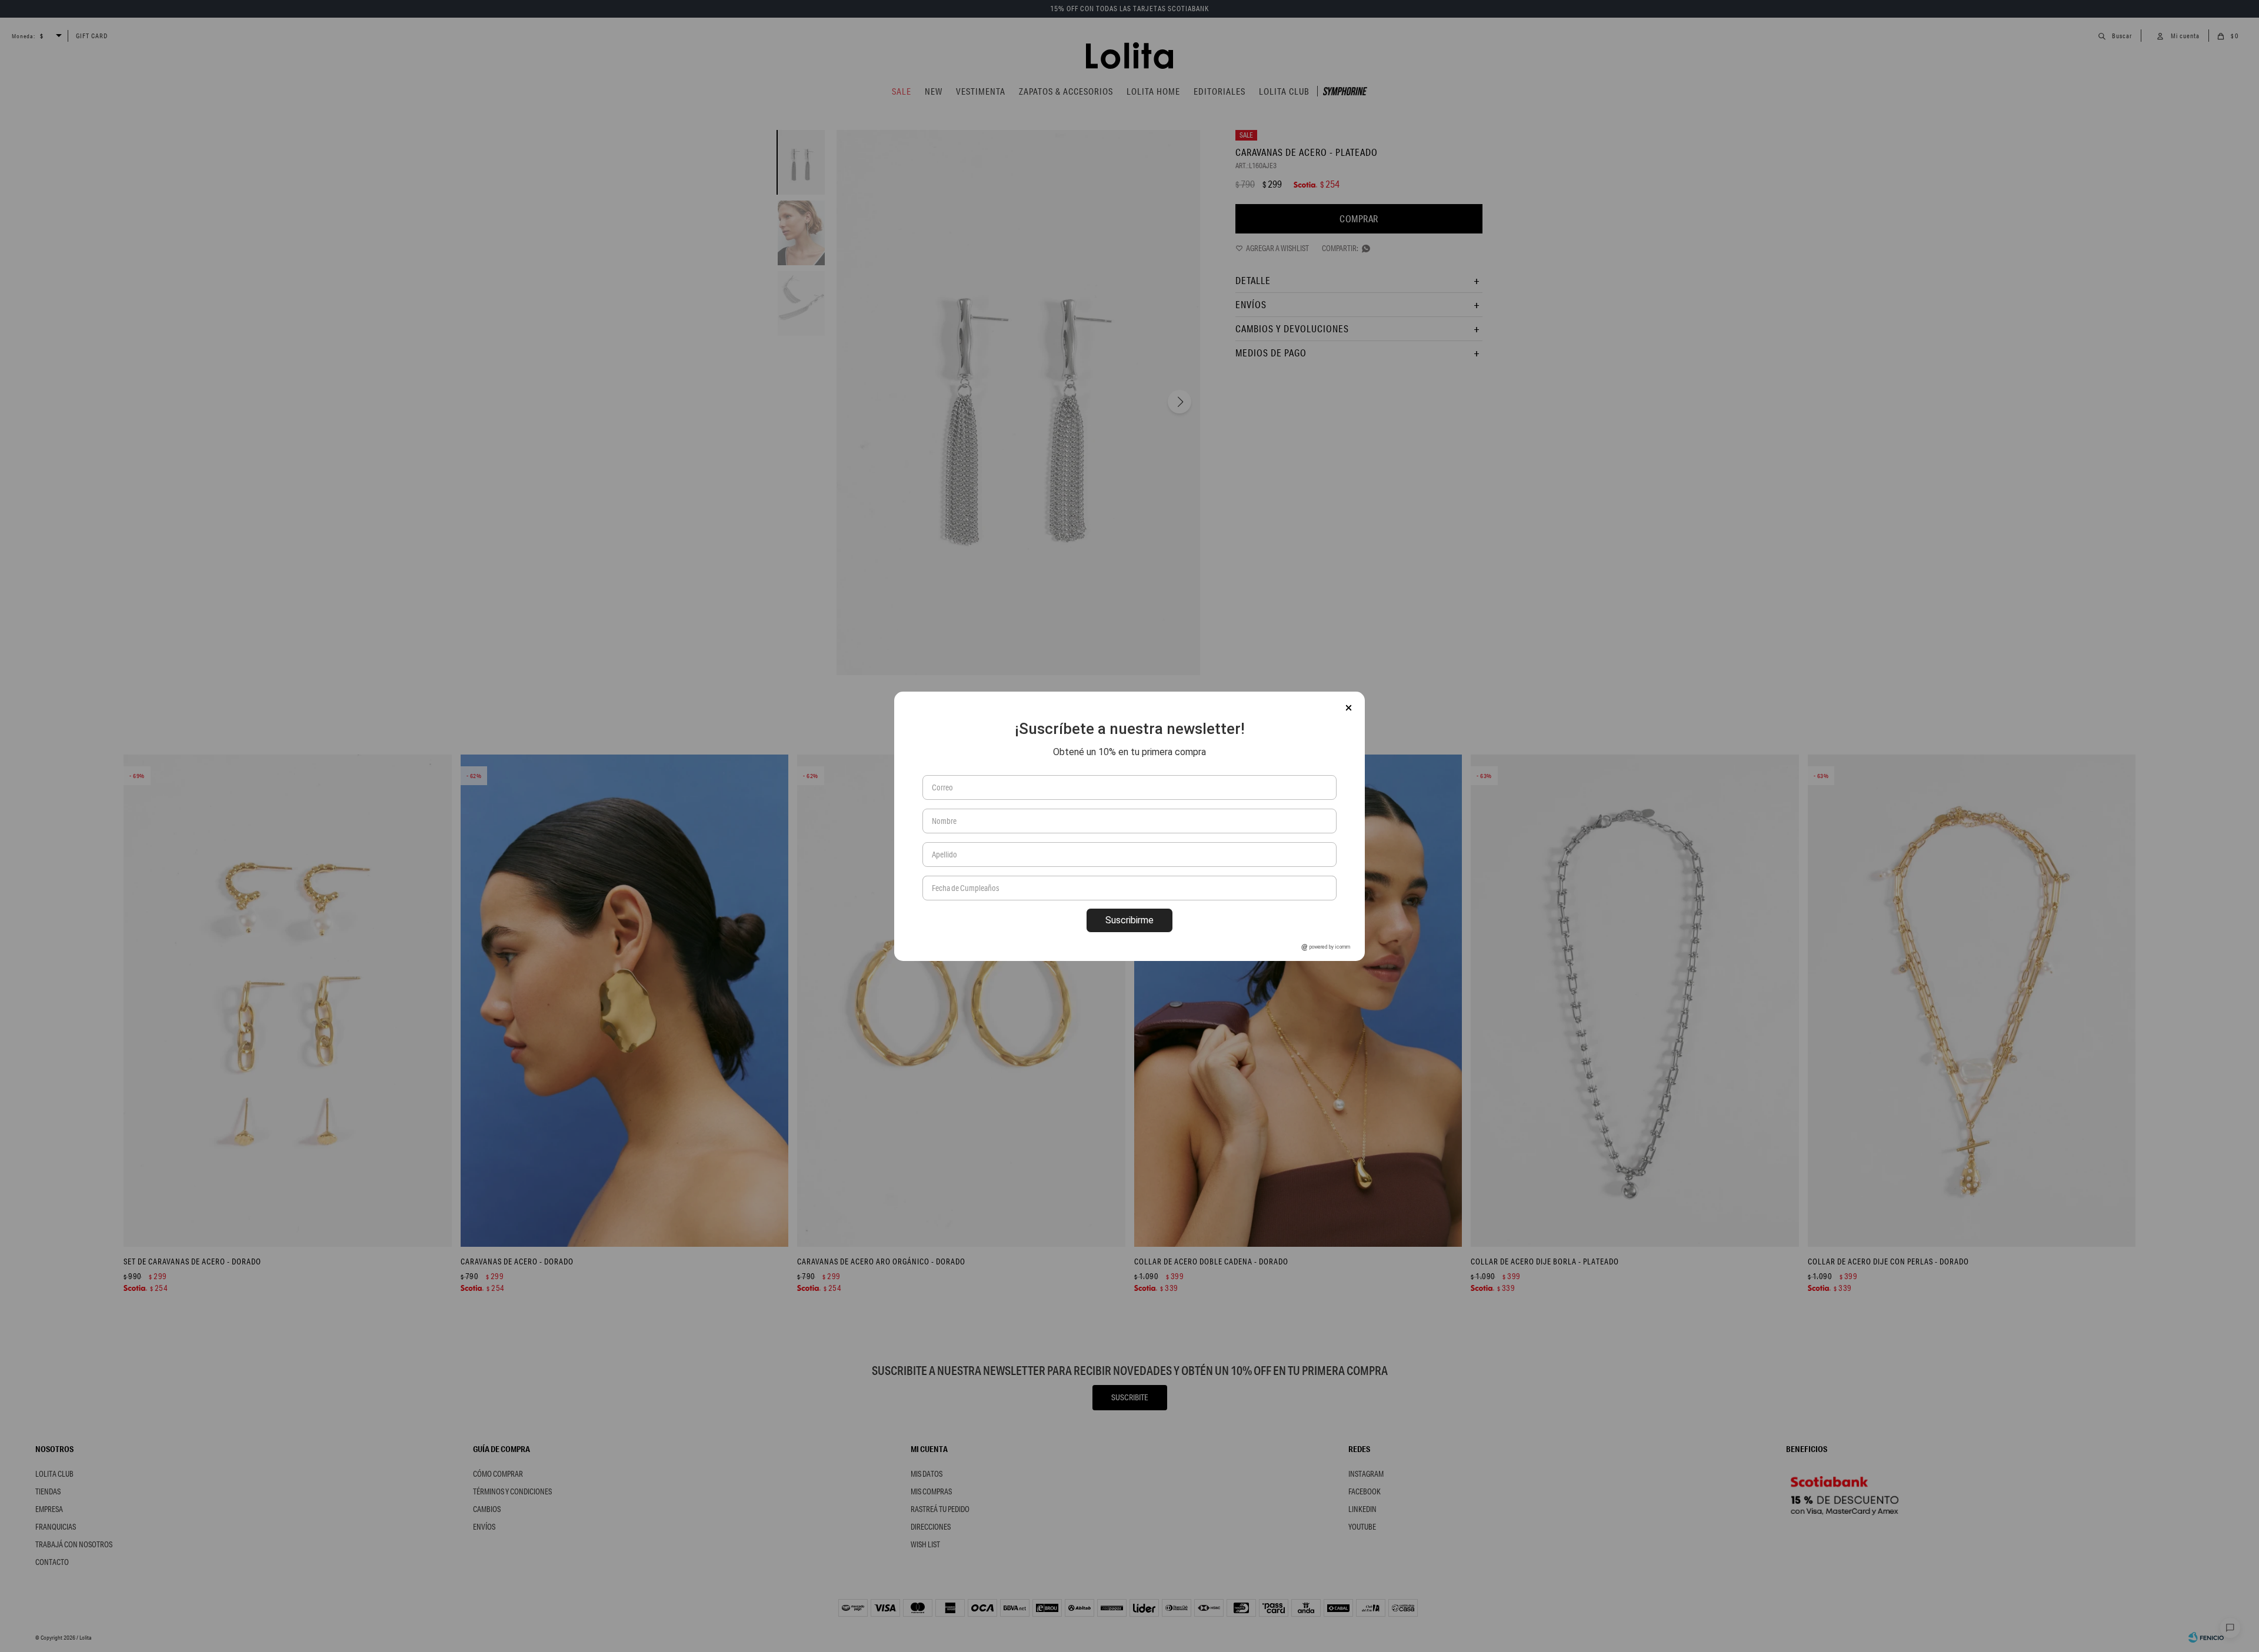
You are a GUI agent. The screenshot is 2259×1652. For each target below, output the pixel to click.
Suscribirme (1129, 920)
